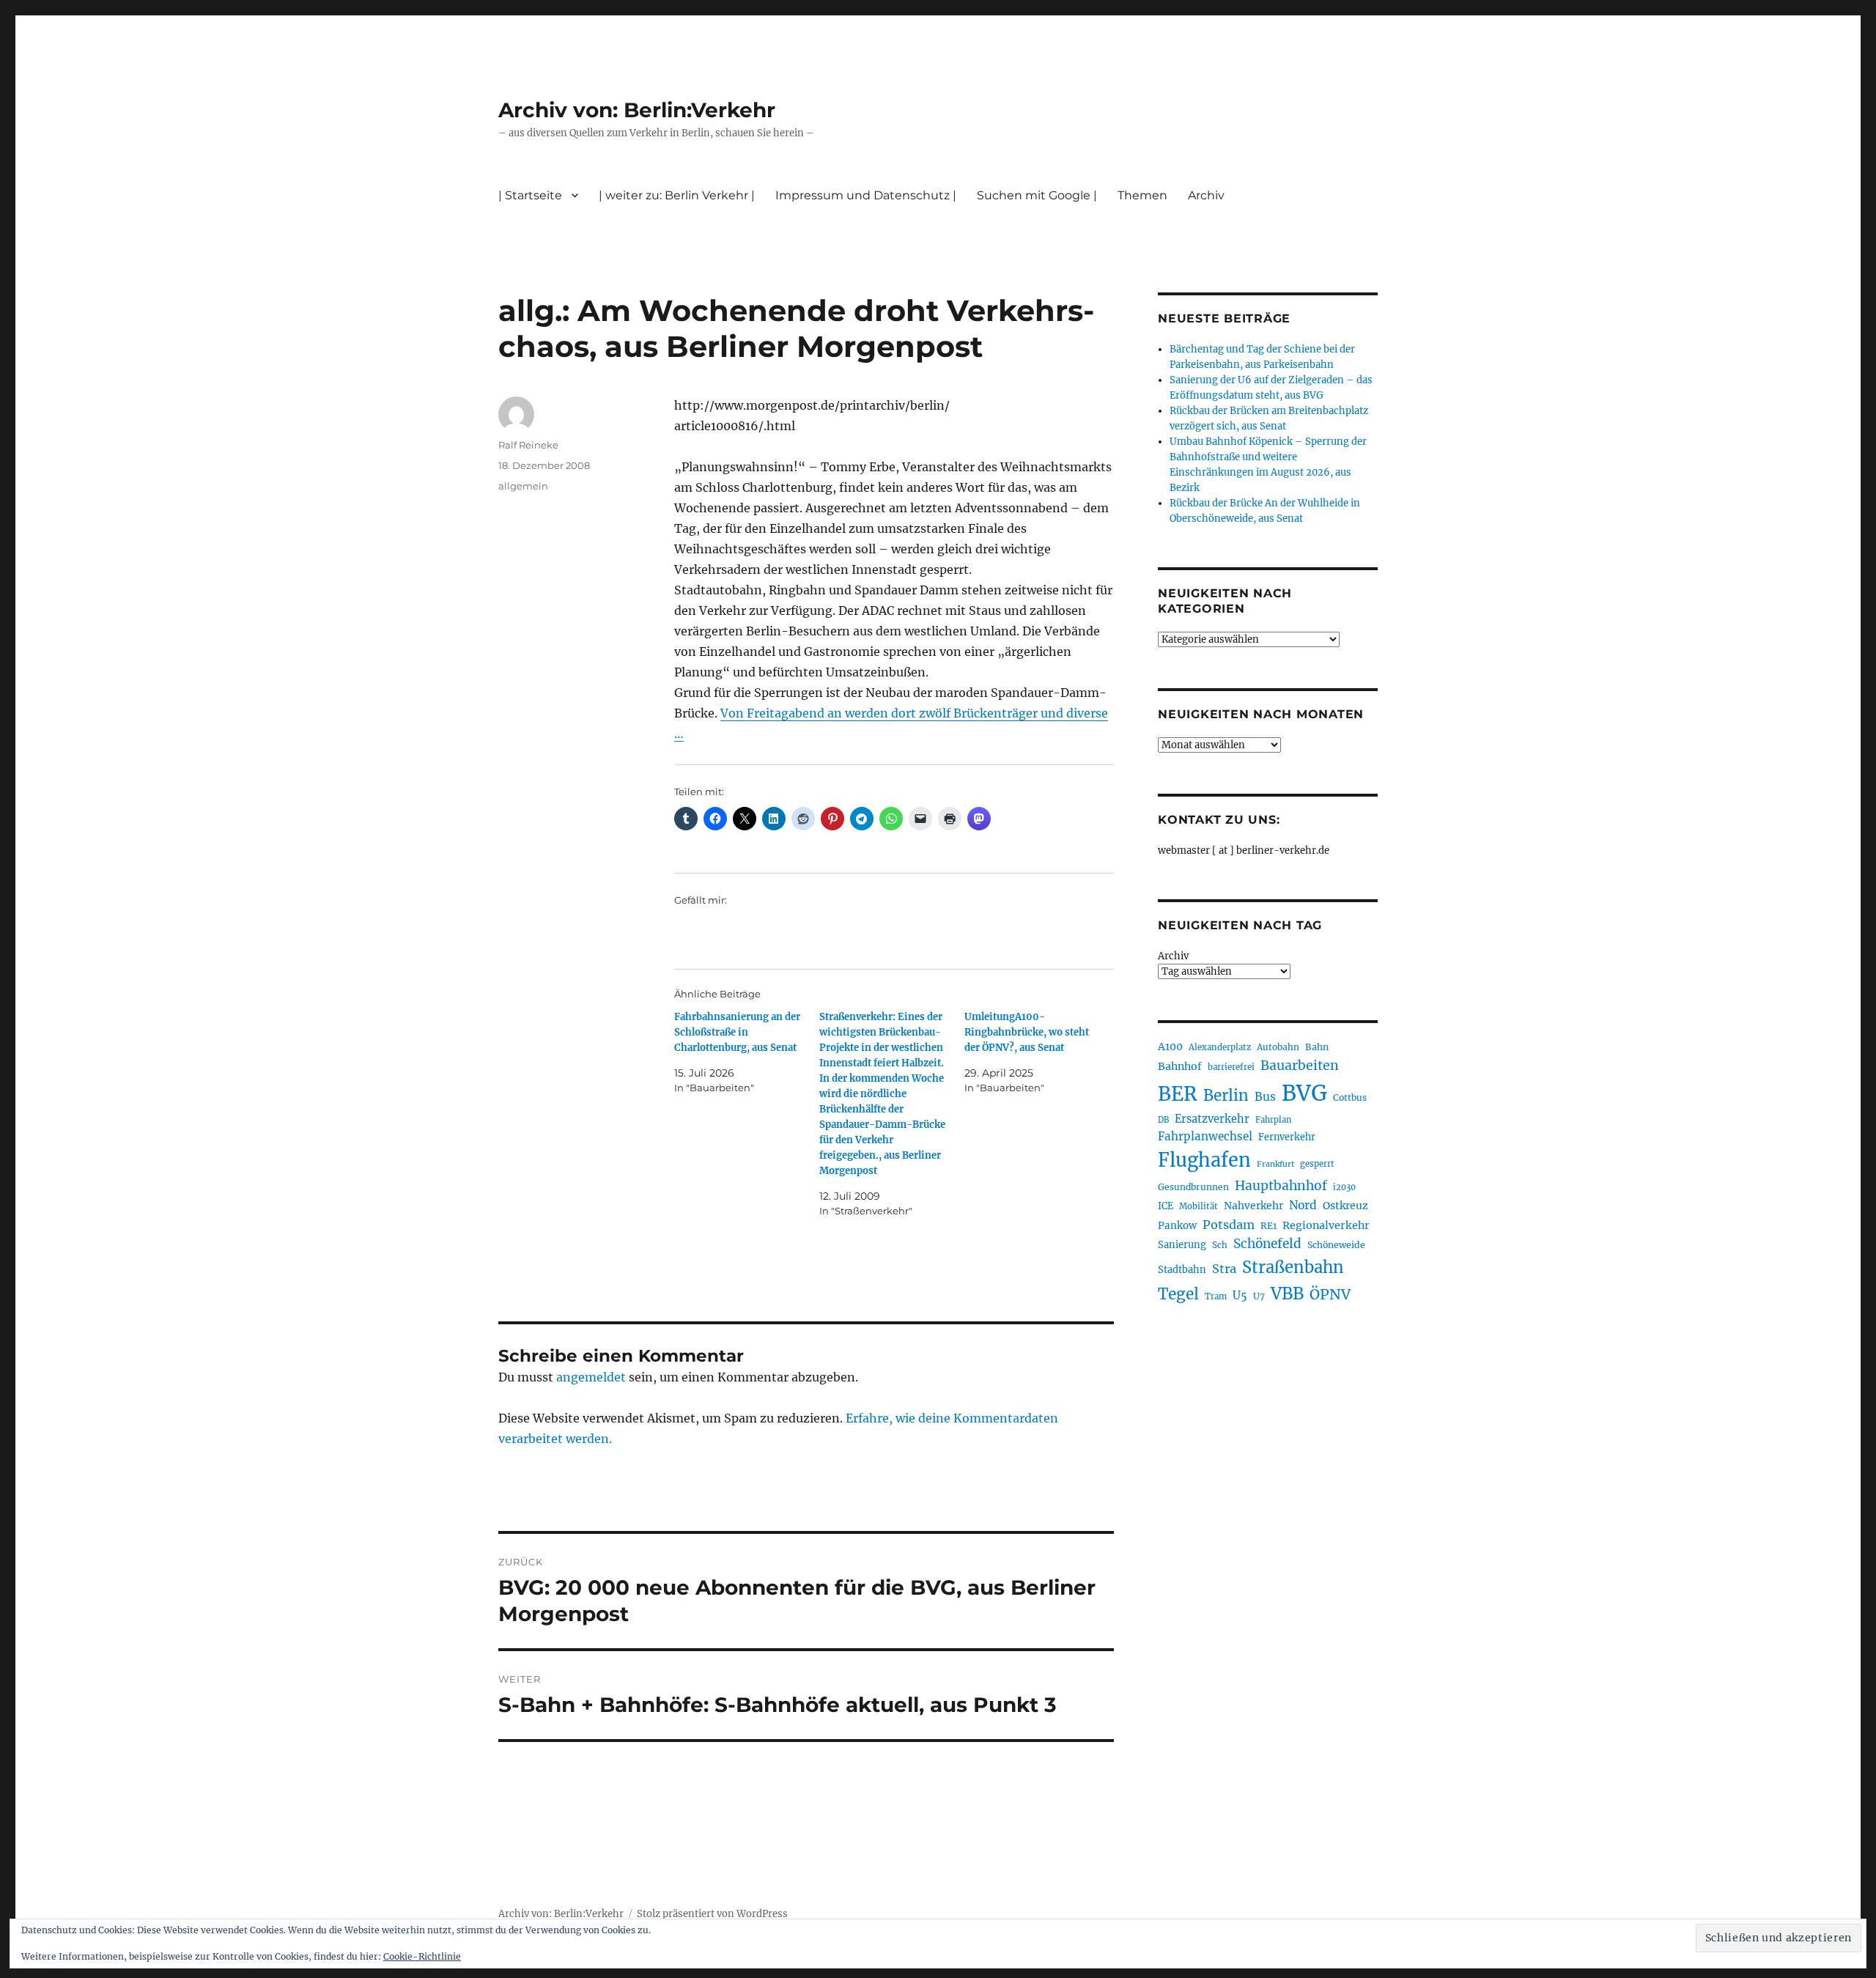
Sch (1220, 1245)
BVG (1304, 1093)
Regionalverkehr (1326, 1225)
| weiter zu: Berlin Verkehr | (677, 195)
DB (1163, 1120)
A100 (1170, 1047)
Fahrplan (1273, 1120)
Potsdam (1229, 1225)
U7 (1259, 1296)
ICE (1166, 1206)
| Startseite (530, 195)
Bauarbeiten (1300, 1066)
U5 (1240, 1296)
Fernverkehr (1287, 1137)
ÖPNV (1330, 1294)
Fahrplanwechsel (1205, 1136)
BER (1178, 1094)
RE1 (1268, 1226)
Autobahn (1278, 1047)
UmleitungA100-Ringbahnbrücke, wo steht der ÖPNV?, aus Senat (1027, 1032)
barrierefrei (1231, 1067)
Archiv (1173, 956)
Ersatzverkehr (1212, 1119)
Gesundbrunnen (1193, 1187)
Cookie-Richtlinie (422, 1956)
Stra (1224, 1269)
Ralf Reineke (528, 445)
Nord (1303, 1205)
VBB (1287, 1294)
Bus (1265, 1097)
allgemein (523, 486)
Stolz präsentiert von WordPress (712, 1914)
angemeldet (591, 1377)
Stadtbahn (1182, 1270)
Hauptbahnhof (1281, 1186)
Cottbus (1350, 1097)
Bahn (1317, 1047)
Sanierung (1182, 1245)
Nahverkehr (1253, 1206)
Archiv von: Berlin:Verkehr (637, 110)
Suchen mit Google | (1037, 195)
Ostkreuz (1345, 1206)
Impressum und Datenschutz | (866, 195)
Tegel (1178, 1294)
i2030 (1344, 1187)
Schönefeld (1267, 1244)
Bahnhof (1180, 1066)
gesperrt (1317, 1164)
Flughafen (1204, 1160)
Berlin (1226, 1096)
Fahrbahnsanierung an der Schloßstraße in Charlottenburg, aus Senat (737, 1032)
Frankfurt (1275, 1164)
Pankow (1177, 1226)
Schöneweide (1336, 1245)
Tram (1216, 1296)
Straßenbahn (1293, 1267)
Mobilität (1199, 1206)
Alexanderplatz (1220, 1047)
